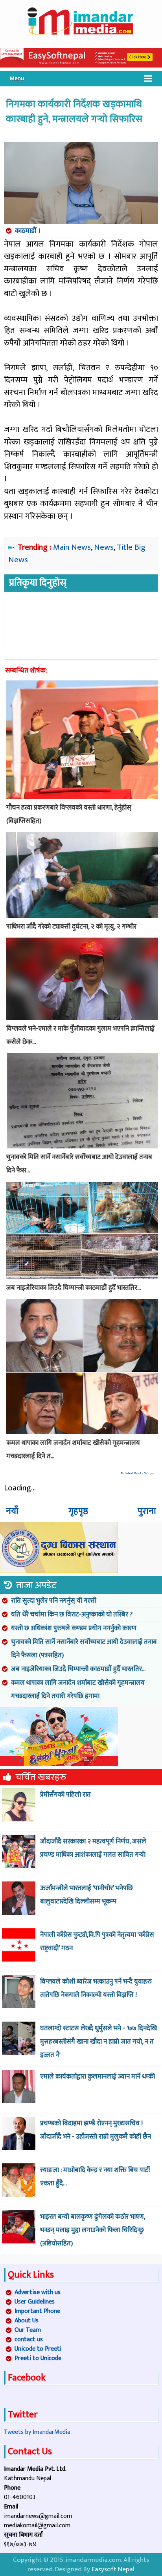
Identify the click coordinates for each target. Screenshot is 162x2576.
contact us (29, 2339)
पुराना (147, 1511)
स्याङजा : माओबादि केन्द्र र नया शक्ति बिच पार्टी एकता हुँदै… (95, 2177)
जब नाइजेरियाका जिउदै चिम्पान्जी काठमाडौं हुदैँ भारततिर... (78, 1669)
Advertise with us (38, 2292)
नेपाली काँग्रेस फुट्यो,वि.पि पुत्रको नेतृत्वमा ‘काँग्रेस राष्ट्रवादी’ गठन (97, 1942)
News (104, 547)
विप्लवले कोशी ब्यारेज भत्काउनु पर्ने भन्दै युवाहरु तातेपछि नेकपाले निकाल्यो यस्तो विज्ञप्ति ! (96, 1988)
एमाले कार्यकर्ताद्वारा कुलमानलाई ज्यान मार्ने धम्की (98, 2077)
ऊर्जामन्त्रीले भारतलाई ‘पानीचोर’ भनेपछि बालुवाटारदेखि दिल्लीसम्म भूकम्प (87, 1895)
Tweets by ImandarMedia (37, 2432)
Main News (72, 547)
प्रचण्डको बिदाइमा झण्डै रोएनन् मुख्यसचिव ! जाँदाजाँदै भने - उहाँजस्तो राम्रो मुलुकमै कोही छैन (96, 2130)
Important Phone (37, 2311)
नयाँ (12, 1511)
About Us (27, 2321)
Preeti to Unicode (38, 2358)
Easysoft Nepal (113, 2569)
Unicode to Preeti (38, 2349)
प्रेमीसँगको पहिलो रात (65, 1795)
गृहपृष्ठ (78, 1511)
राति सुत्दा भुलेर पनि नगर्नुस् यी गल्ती (54, 1601)
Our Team (28, 2330)
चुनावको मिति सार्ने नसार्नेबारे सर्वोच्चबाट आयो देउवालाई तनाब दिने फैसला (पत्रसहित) (84, 1649)
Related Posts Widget (138, 1473)
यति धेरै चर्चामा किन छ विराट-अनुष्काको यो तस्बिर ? (72, 1614)
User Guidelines (35, 2302)
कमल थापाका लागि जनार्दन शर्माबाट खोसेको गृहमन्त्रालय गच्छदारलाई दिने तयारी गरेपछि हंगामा (78, 1689)
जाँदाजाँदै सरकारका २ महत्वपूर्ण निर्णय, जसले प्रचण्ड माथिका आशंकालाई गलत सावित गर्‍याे (93, 1848)
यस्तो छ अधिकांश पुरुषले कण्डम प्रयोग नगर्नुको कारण (74, 1628)
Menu (17, 78)
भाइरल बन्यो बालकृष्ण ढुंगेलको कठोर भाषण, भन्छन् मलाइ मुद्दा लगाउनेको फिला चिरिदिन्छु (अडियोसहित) (93, 2230)
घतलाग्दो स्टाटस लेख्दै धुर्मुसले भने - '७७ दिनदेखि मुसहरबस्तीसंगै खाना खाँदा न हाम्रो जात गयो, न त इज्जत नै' (98, 2042)
